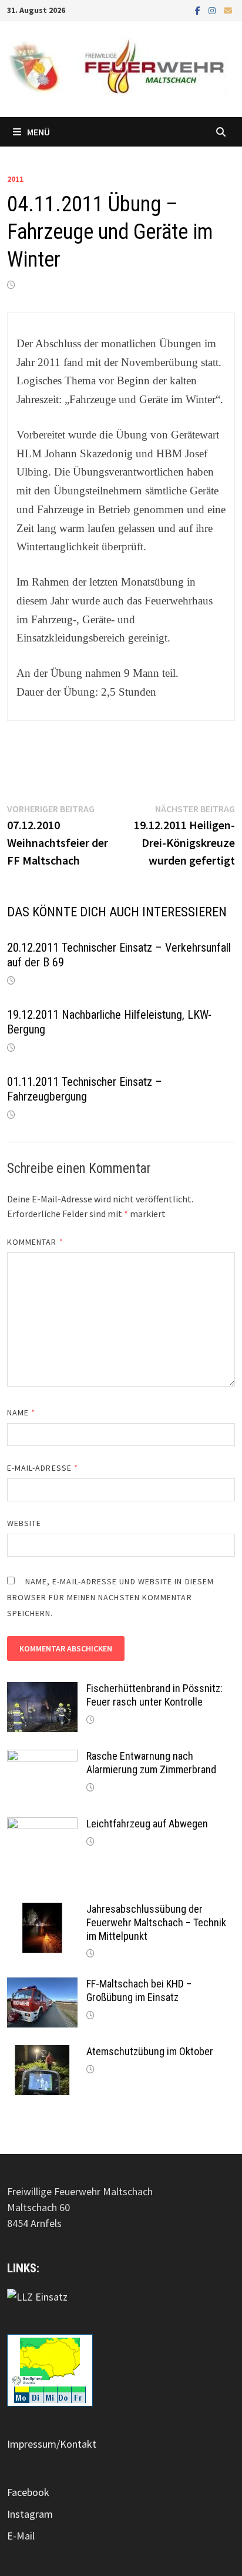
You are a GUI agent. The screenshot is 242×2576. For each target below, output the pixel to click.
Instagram (30, 2514)
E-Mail (21, 2536)
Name (21, 1412)
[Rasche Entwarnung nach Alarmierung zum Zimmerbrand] (42, 1758)
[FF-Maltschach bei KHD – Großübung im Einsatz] (42, 1985)
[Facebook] (199, 10)
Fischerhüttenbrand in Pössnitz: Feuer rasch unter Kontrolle (154, 1695)
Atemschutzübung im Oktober (150, 2051)
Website (24, 1523)
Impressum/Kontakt (52, 2444)
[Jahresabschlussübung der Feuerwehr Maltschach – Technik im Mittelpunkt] (42, 1911)
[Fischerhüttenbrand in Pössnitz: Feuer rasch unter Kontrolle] (42, 1690)
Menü (38, 132)
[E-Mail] (228, 10)
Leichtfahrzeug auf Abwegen (147, 1824)
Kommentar (35, 1242)
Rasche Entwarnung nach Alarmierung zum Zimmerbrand (151, 1763)
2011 (15, 179)
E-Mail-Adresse (43, 1468)
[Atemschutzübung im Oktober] (42, 2053)
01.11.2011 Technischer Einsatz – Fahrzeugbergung (85, 1089)
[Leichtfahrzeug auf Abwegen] (42, 1825)
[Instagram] (213, 10)
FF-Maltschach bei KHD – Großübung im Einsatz (139, 1990)
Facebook (28, 2492)
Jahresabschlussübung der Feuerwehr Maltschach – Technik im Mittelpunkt (156, 1922)
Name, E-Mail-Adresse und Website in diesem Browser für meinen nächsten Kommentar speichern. (110, 1597)
